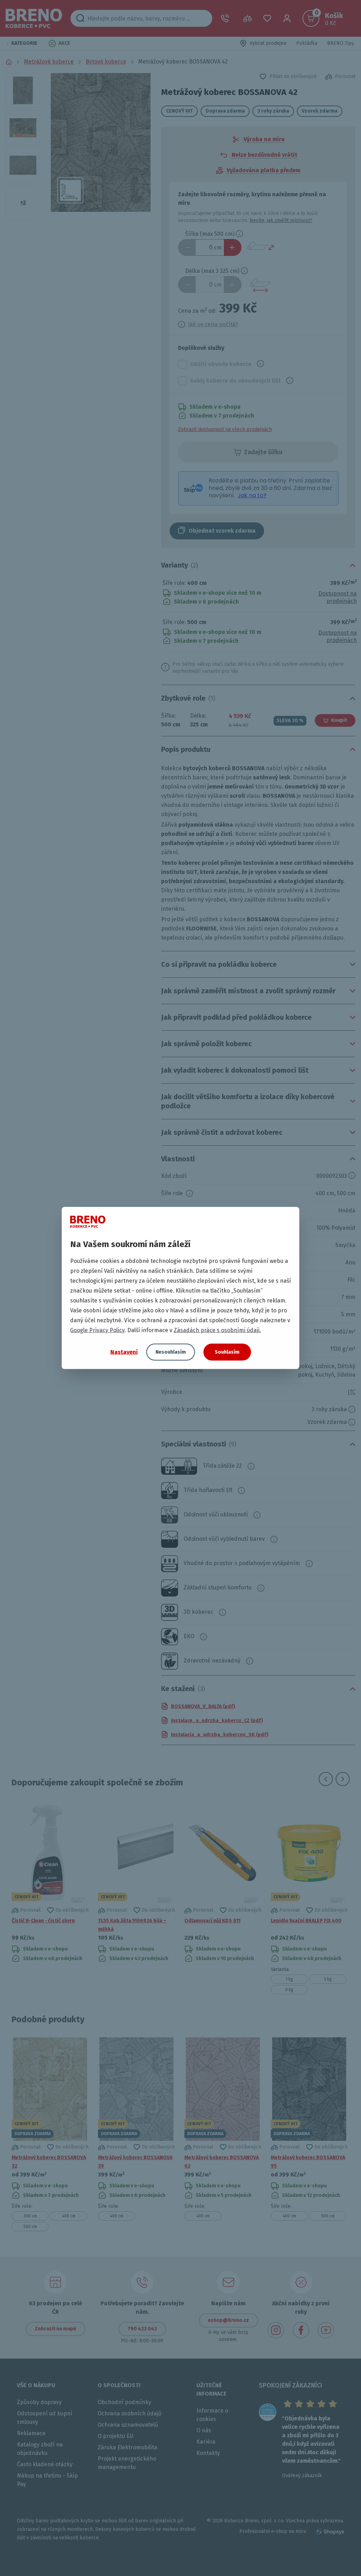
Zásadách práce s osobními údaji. (217, 1330)
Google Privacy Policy (97, 1330)
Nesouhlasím (171, 1352)
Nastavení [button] (124, 1352)
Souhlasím (227, 1352)
